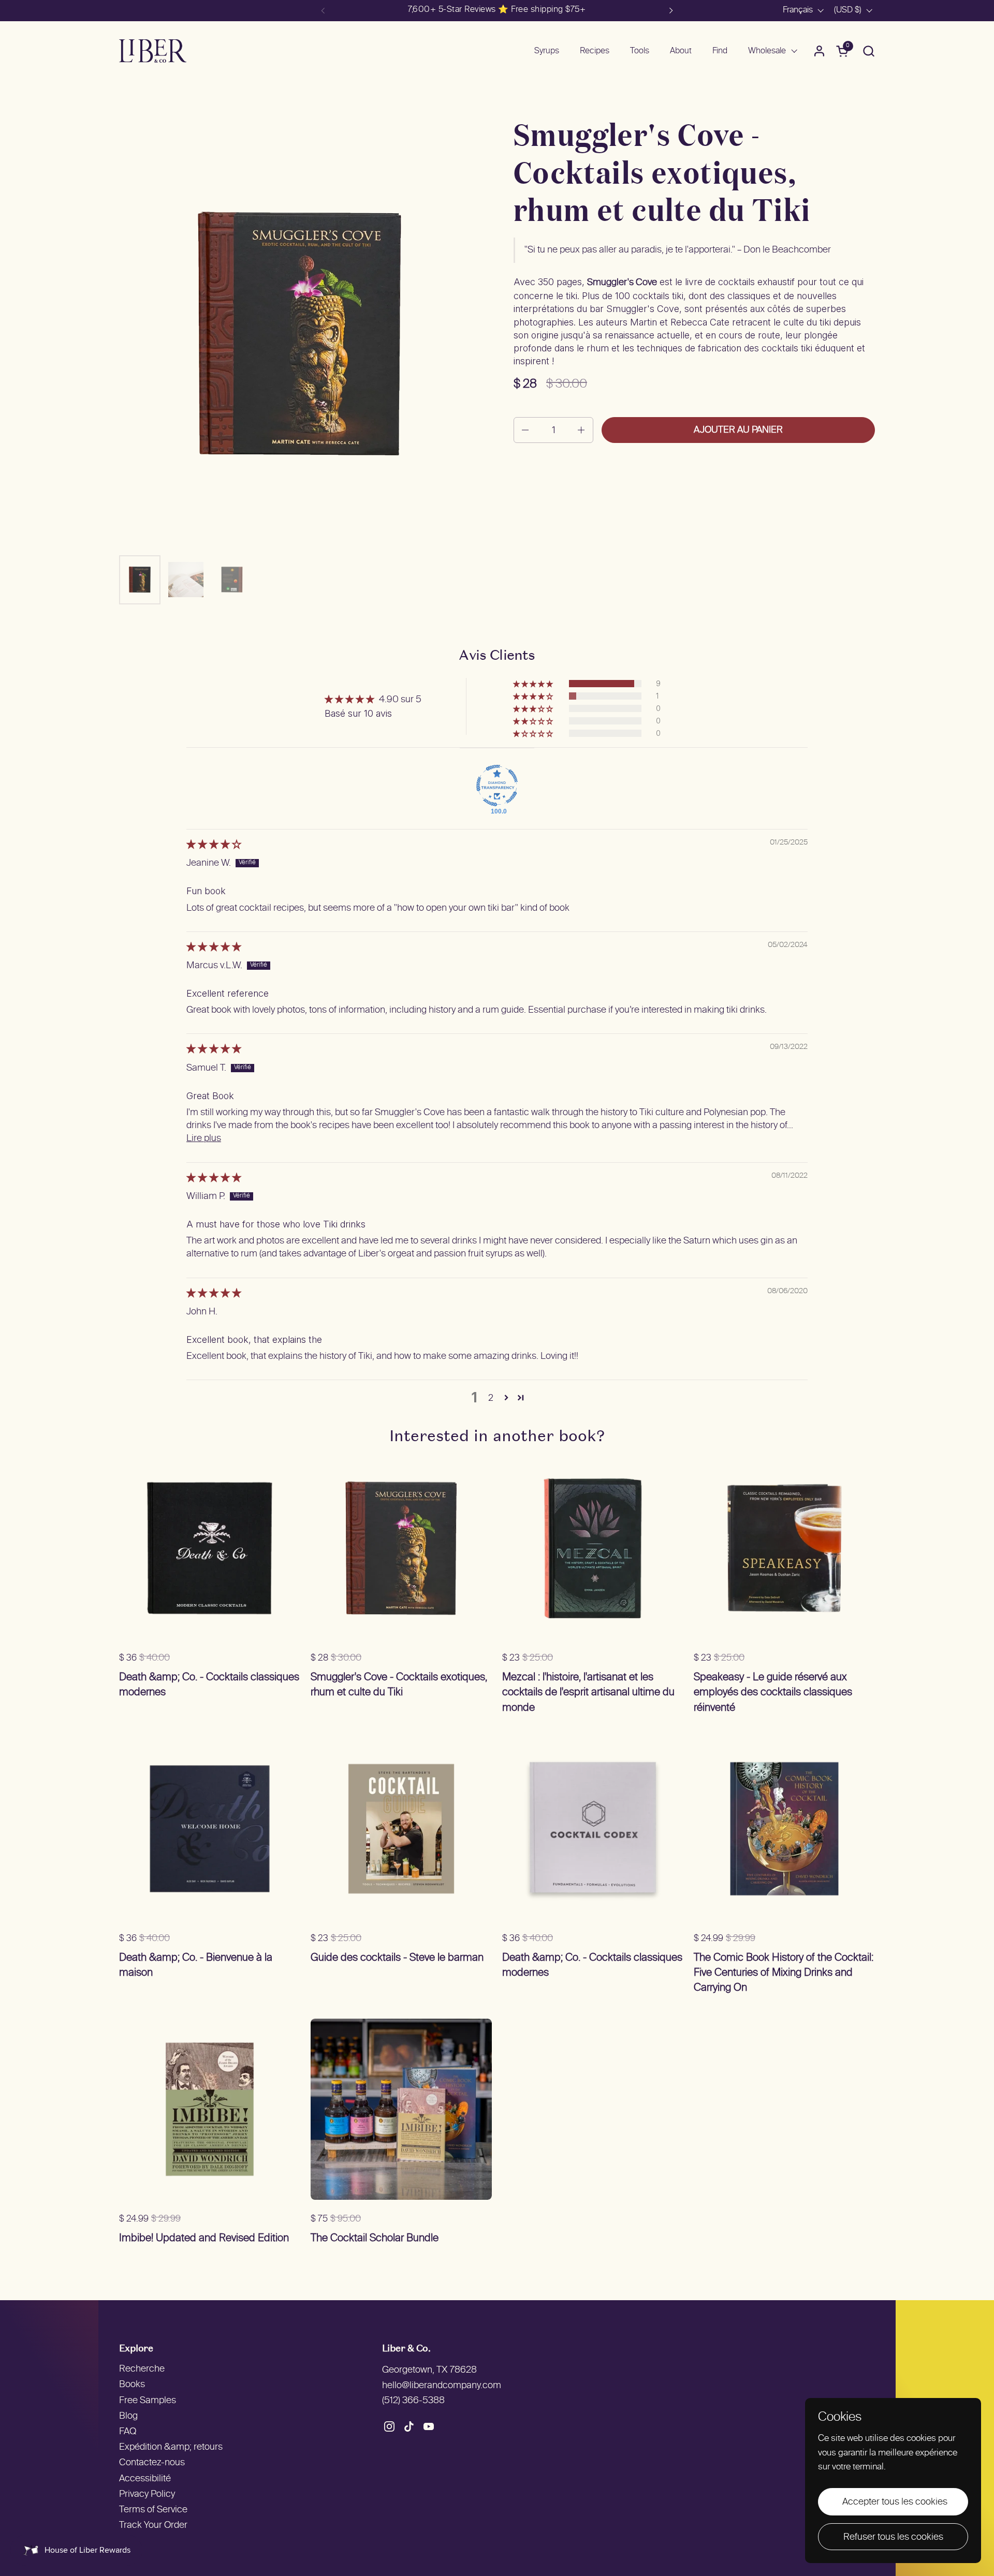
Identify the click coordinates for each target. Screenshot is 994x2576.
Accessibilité (145, 2479)
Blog (128, 2416)
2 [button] (491, 1397)
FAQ (128, 2432)
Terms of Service (153, 2510)
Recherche (142, 2369)
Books (132, 2385)
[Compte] (819, 51)
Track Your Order (153, 2526)
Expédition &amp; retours (171, 2447)
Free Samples (148, 2401)
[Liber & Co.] (153, 51)
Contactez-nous (152, 2463)
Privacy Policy (147, 2494)
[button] (868, 51)
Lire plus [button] (204, 1139)
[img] (214, 845)
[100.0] (497, 786)
